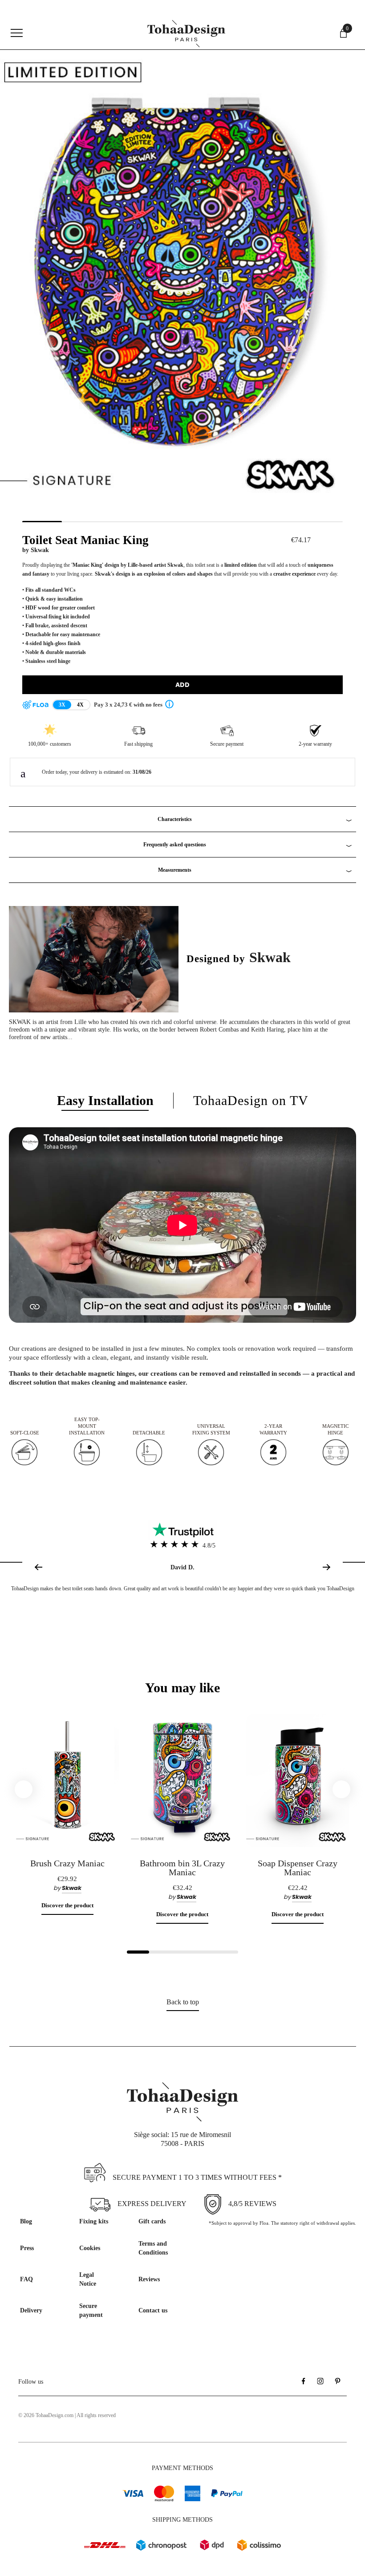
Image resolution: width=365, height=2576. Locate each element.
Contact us (153, 2310)
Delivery (31, 2310)
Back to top (183, 2002)
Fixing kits (94, 2221)
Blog (26, 2221)
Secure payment (91, 2310)
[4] (205, 1952)
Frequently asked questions (175, 845)
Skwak (40, 550)
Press (27, 2248)
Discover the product (67, 1905)
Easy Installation (105, 1100)
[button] (328, 1567)
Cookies (90, 2248)
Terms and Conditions (153, 2248)
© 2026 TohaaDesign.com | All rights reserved (67, 2415)
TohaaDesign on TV (251, 1100)
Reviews (149, 2279)
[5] (227, 1952)
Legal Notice (88, 2279)
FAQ (26, 2279)
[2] (160, 1952)
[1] (138, 1952)
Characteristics (175, 819)
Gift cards (152, 2221)
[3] (182, 1952)
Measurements (175, 870)
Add (182, 685)
